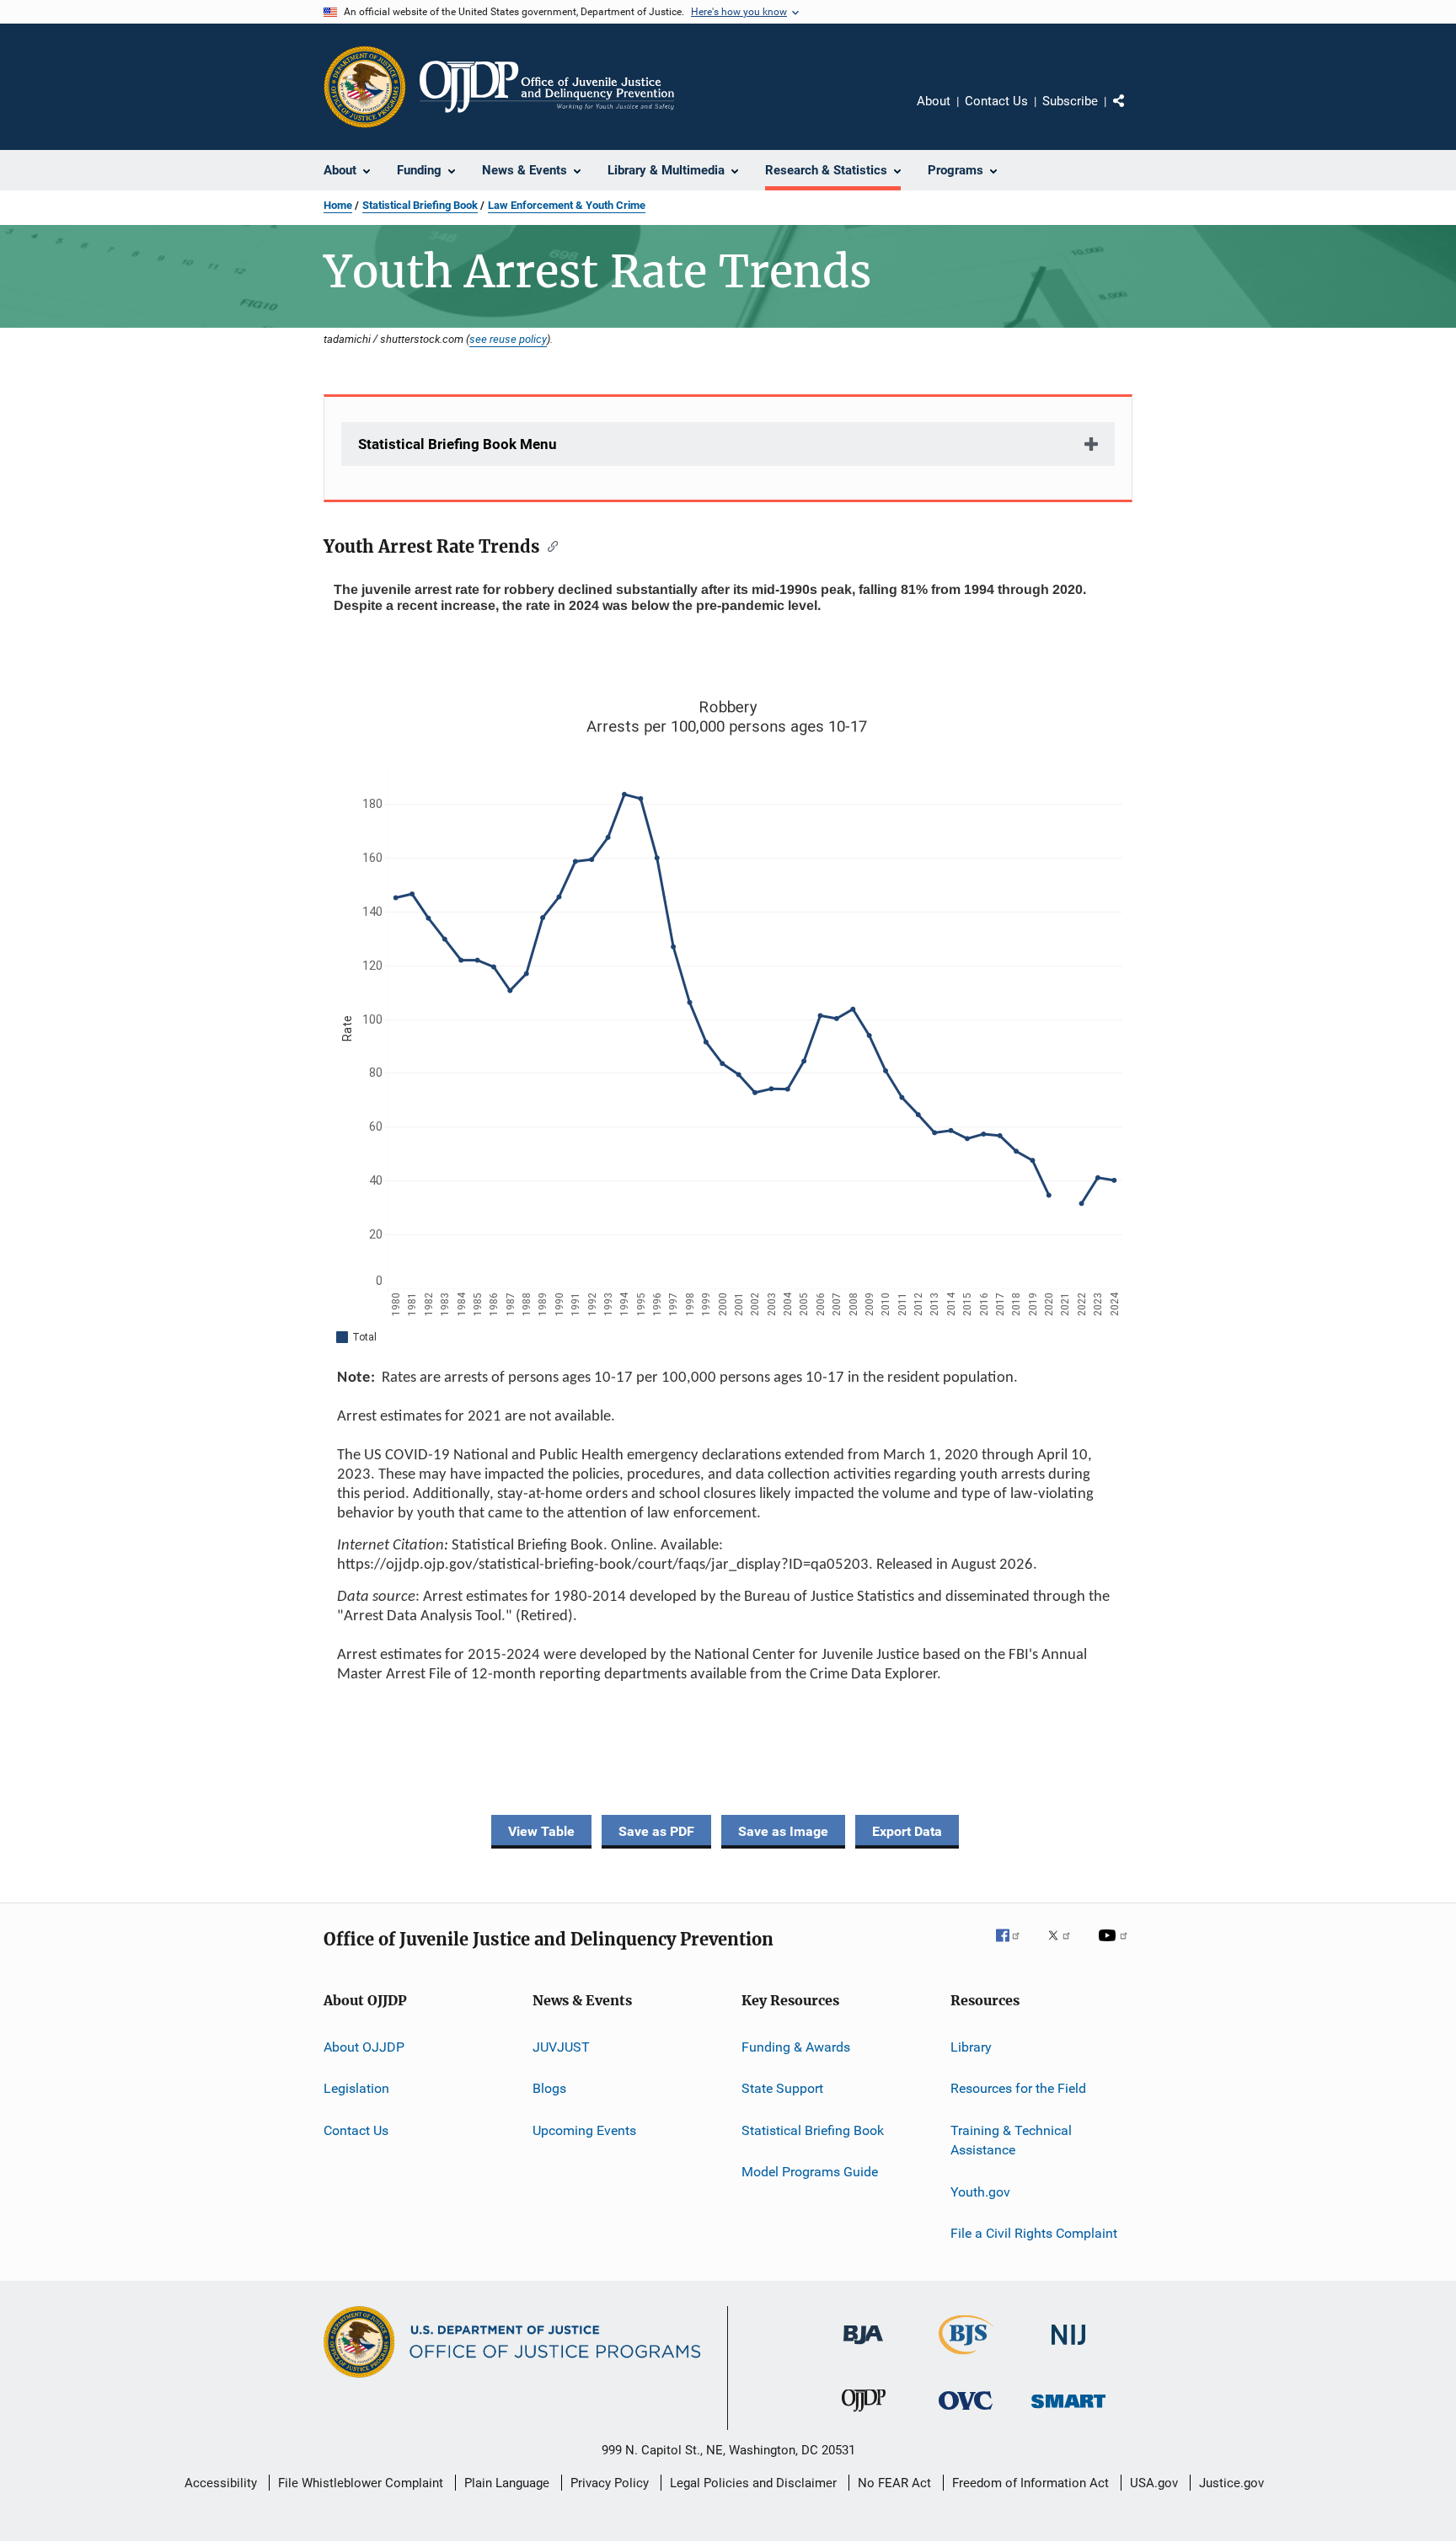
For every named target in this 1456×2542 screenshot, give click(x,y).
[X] (1065, 1947)
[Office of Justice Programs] (365, 87)
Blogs (549, 2088)
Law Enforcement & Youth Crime (567, 205)
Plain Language (507, 2483)
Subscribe (1070, 101)
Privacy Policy (610, 2483)
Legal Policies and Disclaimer (753, 2483)
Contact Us (996, 101)
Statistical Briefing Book (420, 205)
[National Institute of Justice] (1068, 2348)
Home (338, 205)
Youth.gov (980, 2192)
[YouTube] (1116, 1947)
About (934, 101)
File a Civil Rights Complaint (1034, 2233)
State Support (782, 2088)
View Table (541, 1831)
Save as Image (783, 1831)
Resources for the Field (1018, 2088)
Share (1132, 113)
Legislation (356, 2088)
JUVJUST (561, 2047)
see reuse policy (508, 339)
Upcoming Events (584, 2130)
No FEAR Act (894, 2483)
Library (971, 2047)
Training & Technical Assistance (1011, 2140)
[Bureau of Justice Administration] (863, 2347)
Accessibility (221, 2483)
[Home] (547, 87)
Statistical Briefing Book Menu (458, 444)
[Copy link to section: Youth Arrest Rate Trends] (549, 545)
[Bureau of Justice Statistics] (966, 2357)
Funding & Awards (796, 2047)
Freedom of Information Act (1030, 2483)
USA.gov (1154, 2483)
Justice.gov (1231, 2483)
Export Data (907, 1831)
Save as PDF (656, 1831)
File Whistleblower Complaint (361, 2483)
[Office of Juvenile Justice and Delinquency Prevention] (864, 2415)
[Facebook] (1014, 1947)
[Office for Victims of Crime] (966, 2413)
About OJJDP (364, 2047)
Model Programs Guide (810, 2172)
